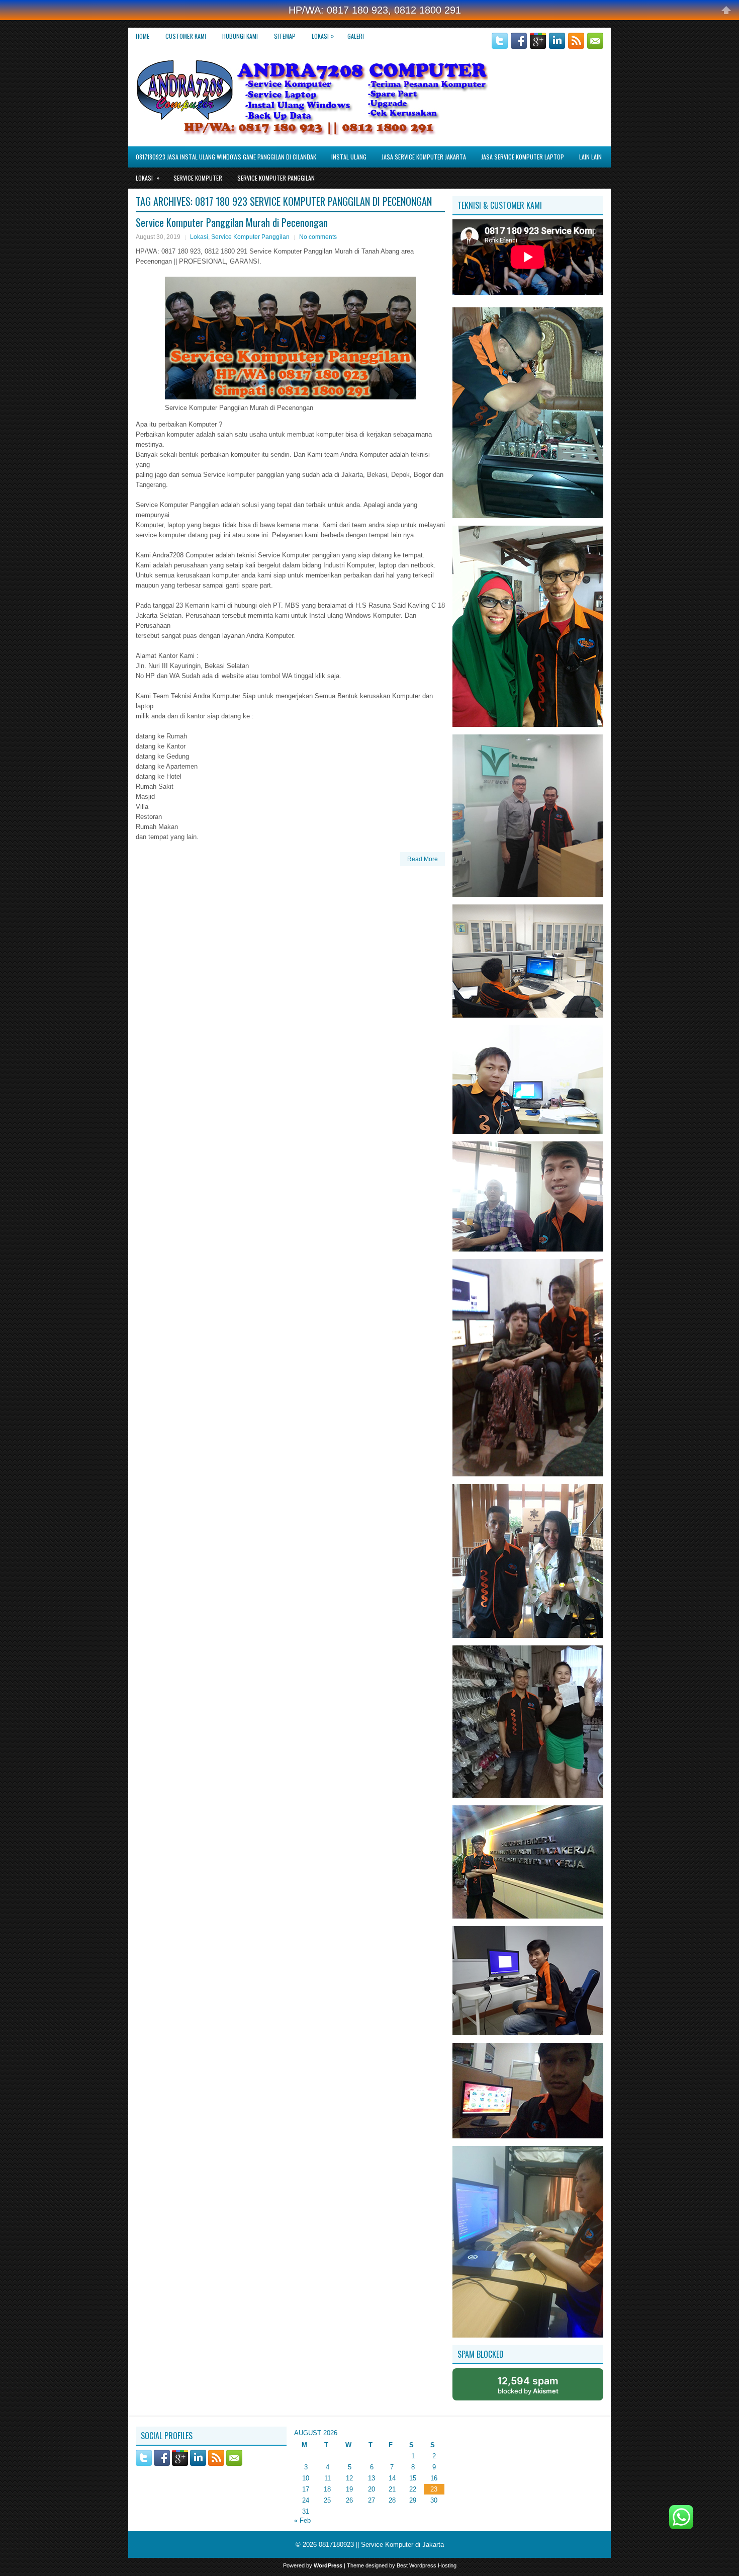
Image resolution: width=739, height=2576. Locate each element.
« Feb (302, 2520)
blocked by (528, 2385)
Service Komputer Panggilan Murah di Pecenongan (232, 222)
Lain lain (590, 157)
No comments (318, 237)
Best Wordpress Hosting (427, 2565)
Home (143, 36)
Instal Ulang (349, 157)
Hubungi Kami (240, 36)
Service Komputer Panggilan (276, 178)
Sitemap (285, 36)
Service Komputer (198, 178)
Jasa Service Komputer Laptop (523, 157)
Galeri (356, 36)
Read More (423, 859)
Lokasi (323, 36)
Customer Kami (186, 36)
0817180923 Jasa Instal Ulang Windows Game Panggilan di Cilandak (226, 157)
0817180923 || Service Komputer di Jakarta (381, 2545)
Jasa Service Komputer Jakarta (424, 157)
